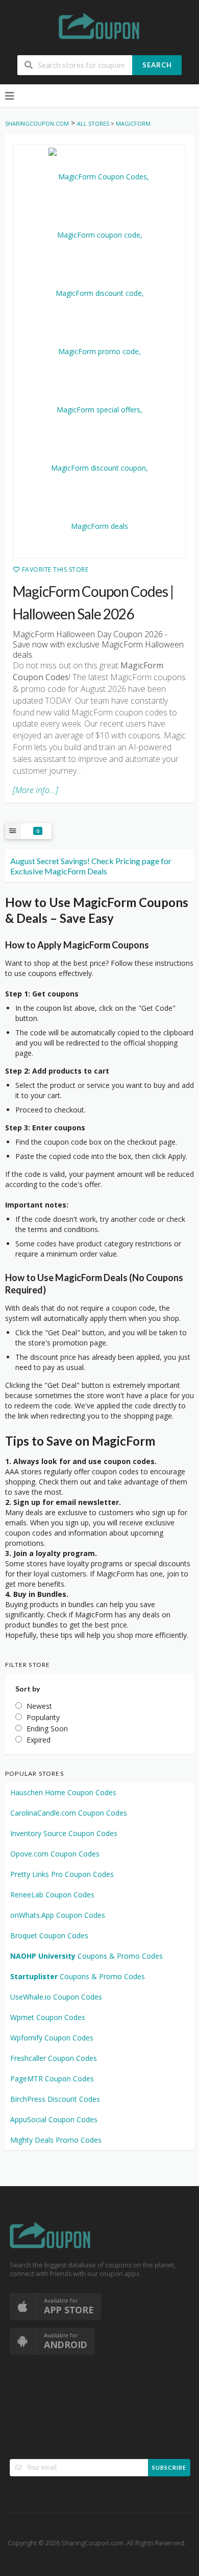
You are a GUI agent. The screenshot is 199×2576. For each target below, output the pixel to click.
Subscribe (169, 2467)
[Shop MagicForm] (99, 352)
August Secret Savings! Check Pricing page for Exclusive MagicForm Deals (91, 866)
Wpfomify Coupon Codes (52, 2038)
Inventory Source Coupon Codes (64, 1833)
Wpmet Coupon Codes (48, 2017)
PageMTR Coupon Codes (52, 2079)
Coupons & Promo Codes (86, 1956)
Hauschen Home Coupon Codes (63, 1792)
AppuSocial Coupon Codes (54, 2119)
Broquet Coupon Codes (49, 1935)
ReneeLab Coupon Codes (52, 1895)
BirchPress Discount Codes (55, 2099)
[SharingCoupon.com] (99, 28)
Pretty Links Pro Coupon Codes (62, 1874)
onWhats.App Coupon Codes (58, 1915)
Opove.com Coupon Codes (55, 1854)
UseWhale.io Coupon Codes (56, 1997)
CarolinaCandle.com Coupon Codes (69, 1813)
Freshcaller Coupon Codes (54, 2058)
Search (157, 65)
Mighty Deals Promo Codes (56, 2140)
